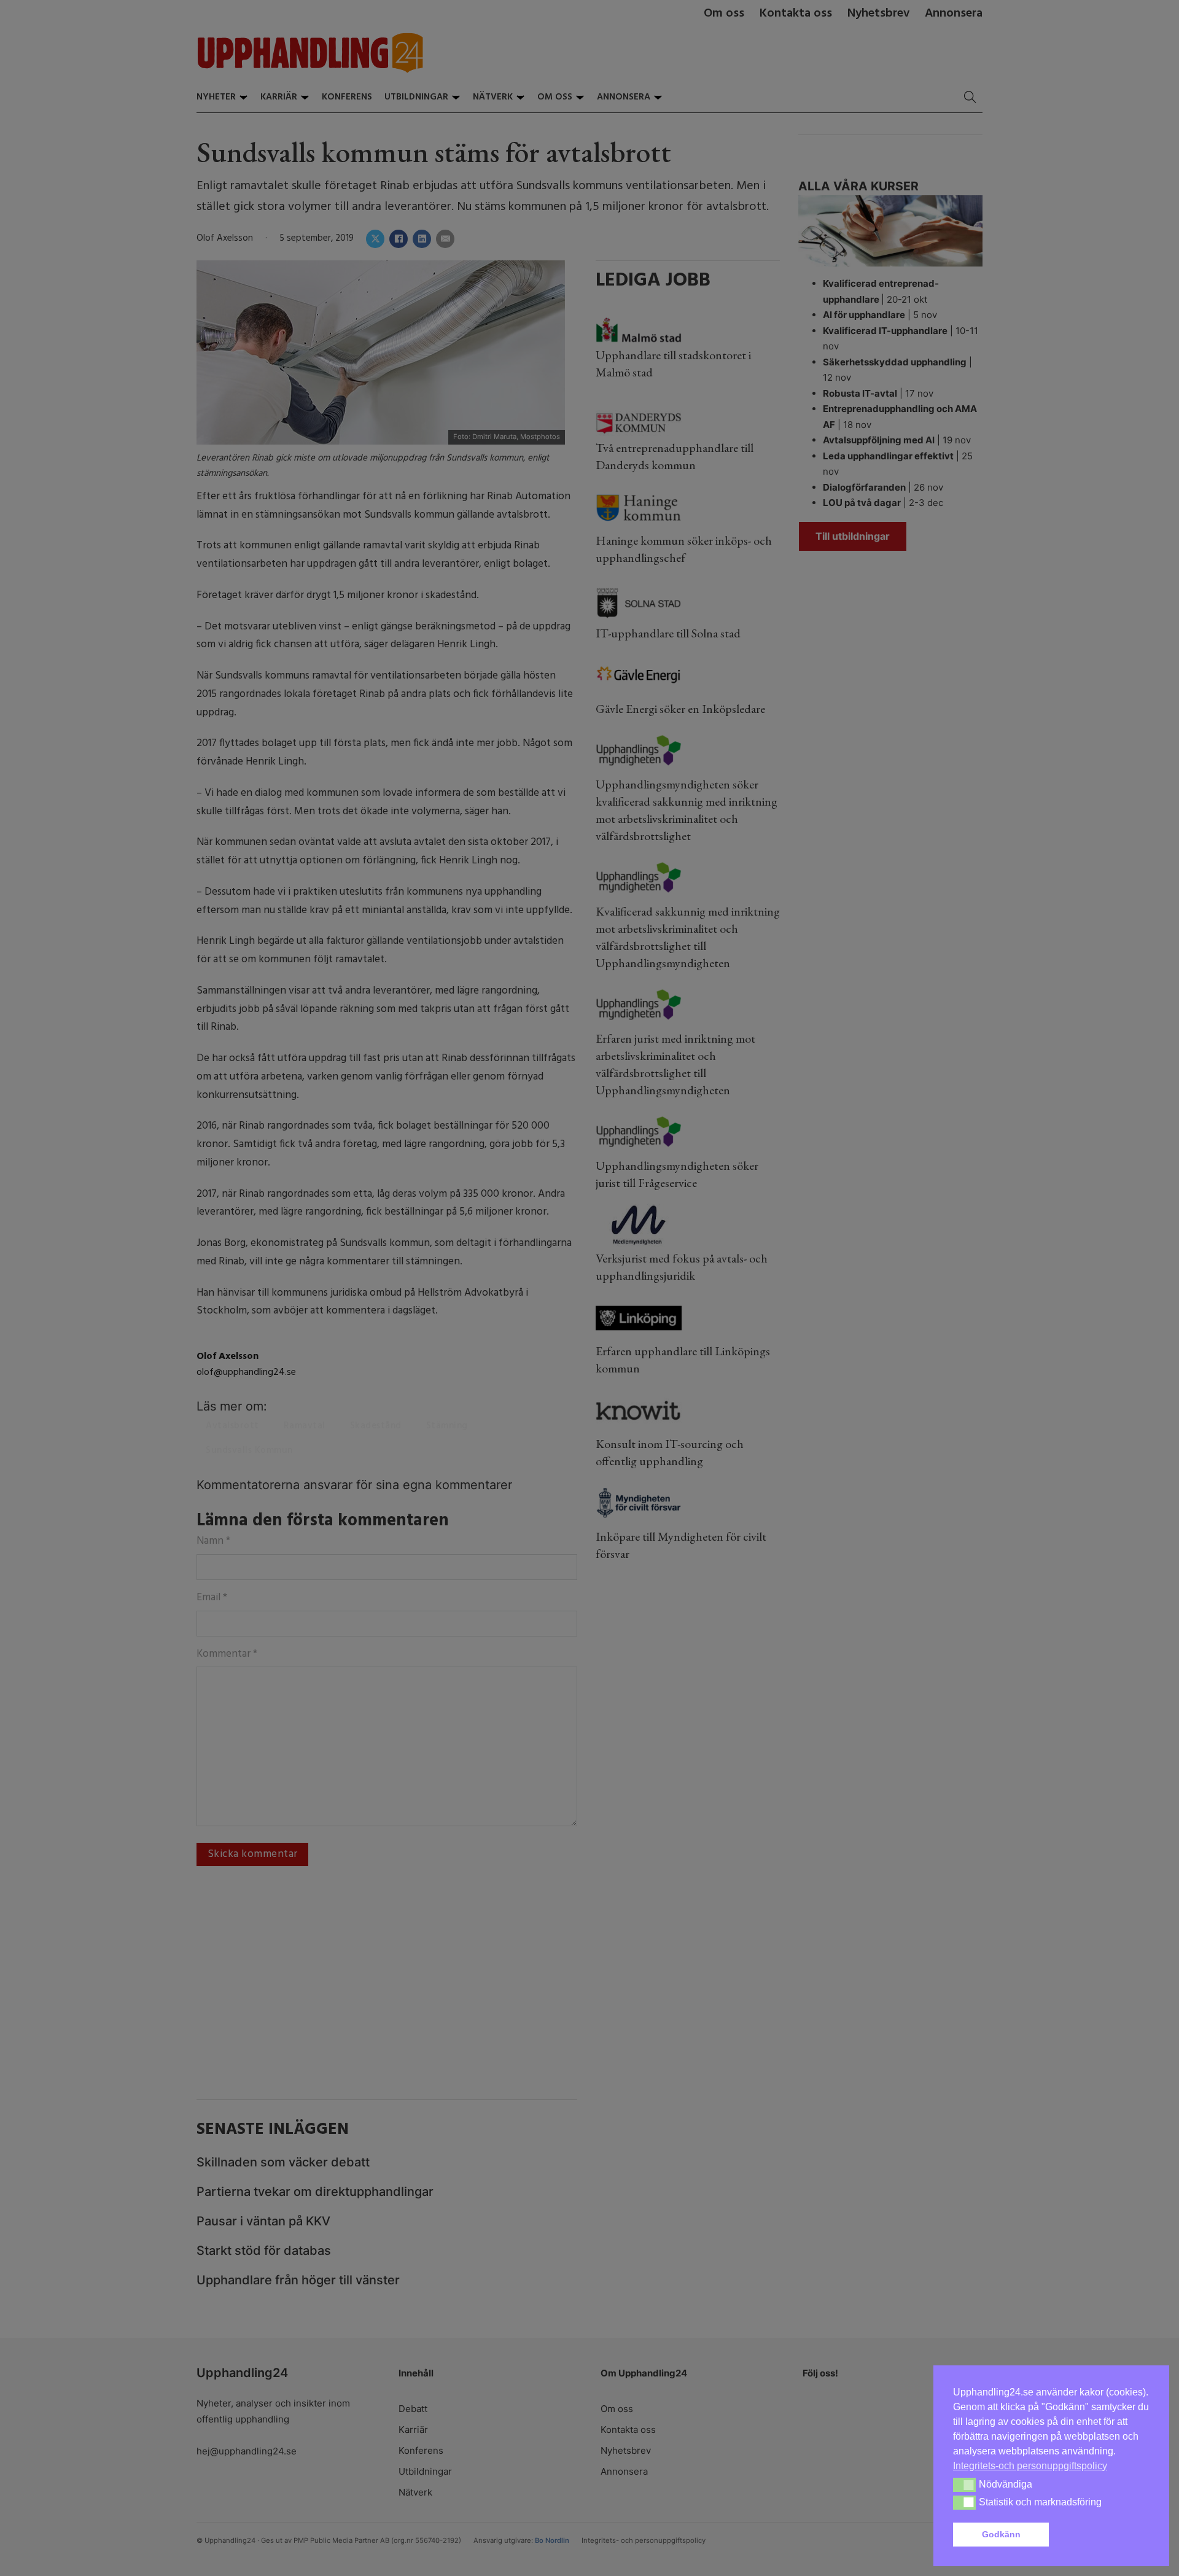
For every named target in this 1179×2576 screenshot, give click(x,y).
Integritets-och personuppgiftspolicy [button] (1030, 2466)
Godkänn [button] (1001, 2534)
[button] (1102, 2535)
